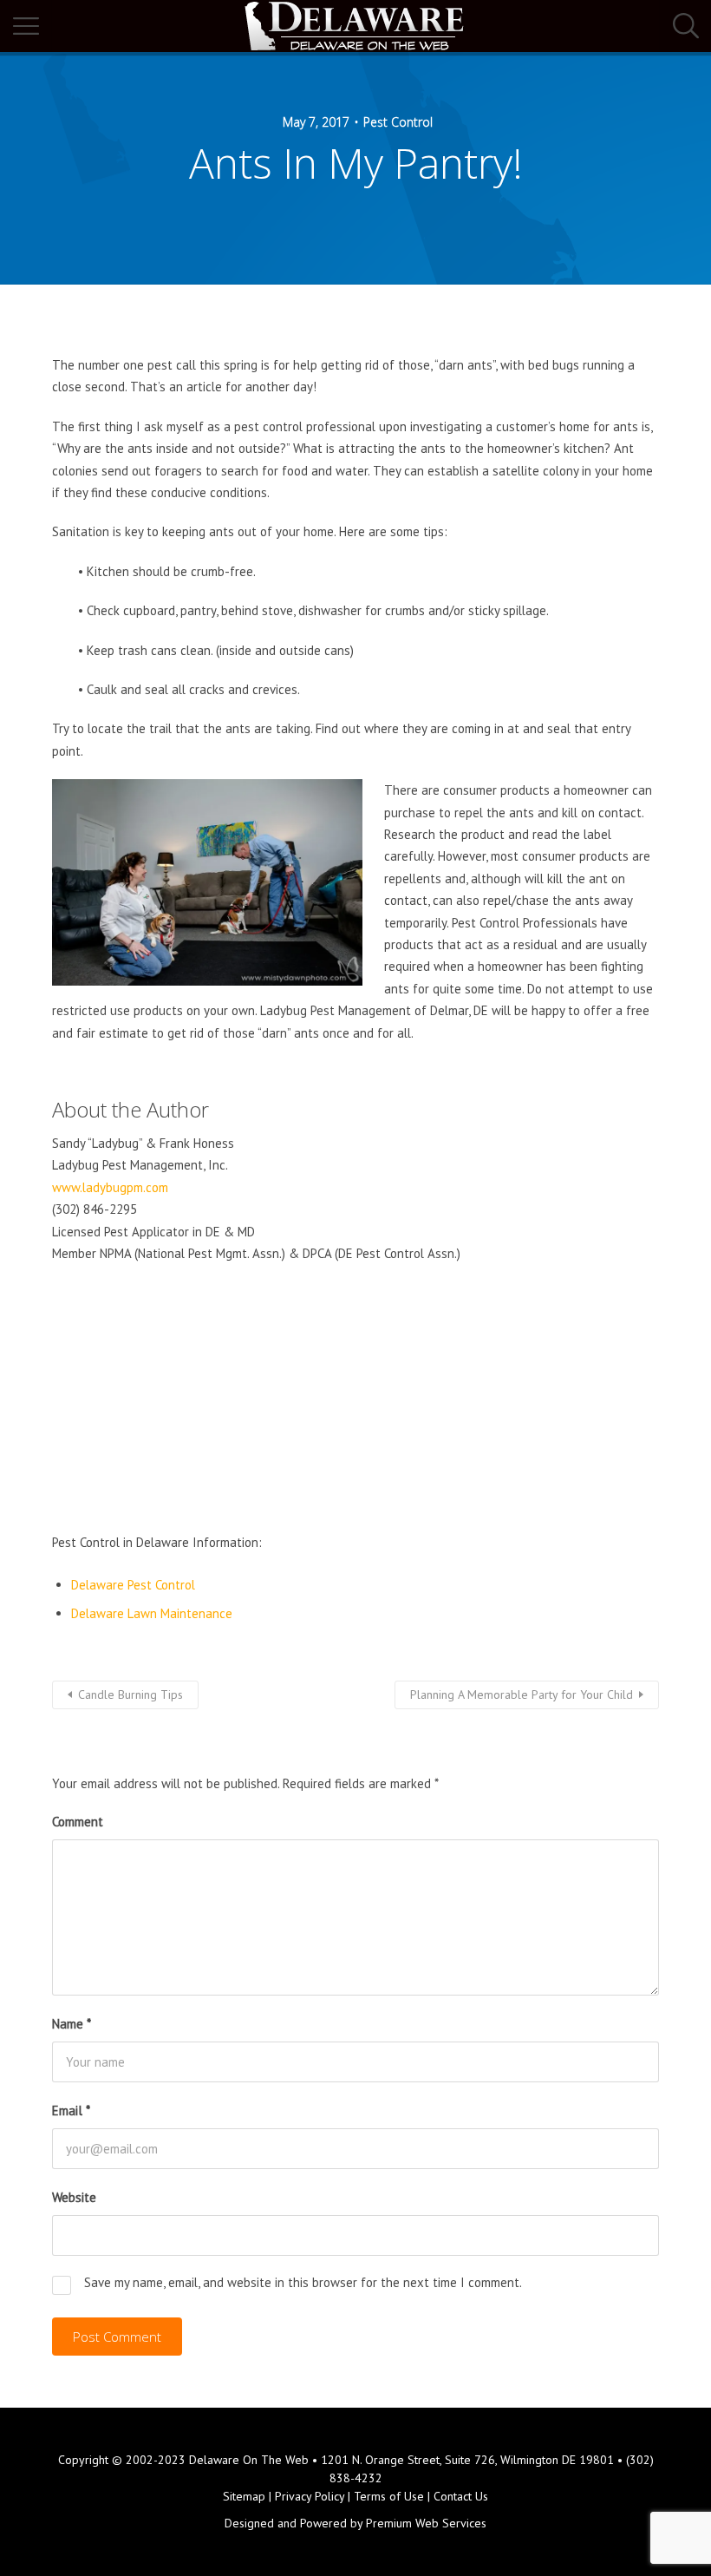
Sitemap (244, 2496)
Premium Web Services (426, 2523)
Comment (78, 1822)
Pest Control (398, 122)
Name (72, 2024)
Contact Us (461, 2496)
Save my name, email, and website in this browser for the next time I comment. (303, 2282)
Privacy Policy (310, 2496)
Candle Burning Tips (130, 1694)
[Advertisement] (355, 1403)
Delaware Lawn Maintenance (152, 1613)
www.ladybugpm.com (110, 1187)
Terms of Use (389, 2496)
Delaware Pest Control (133, 1585)
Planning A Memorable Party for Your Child (522, 1694)
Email (71, 2111)
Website (74, 2197)
